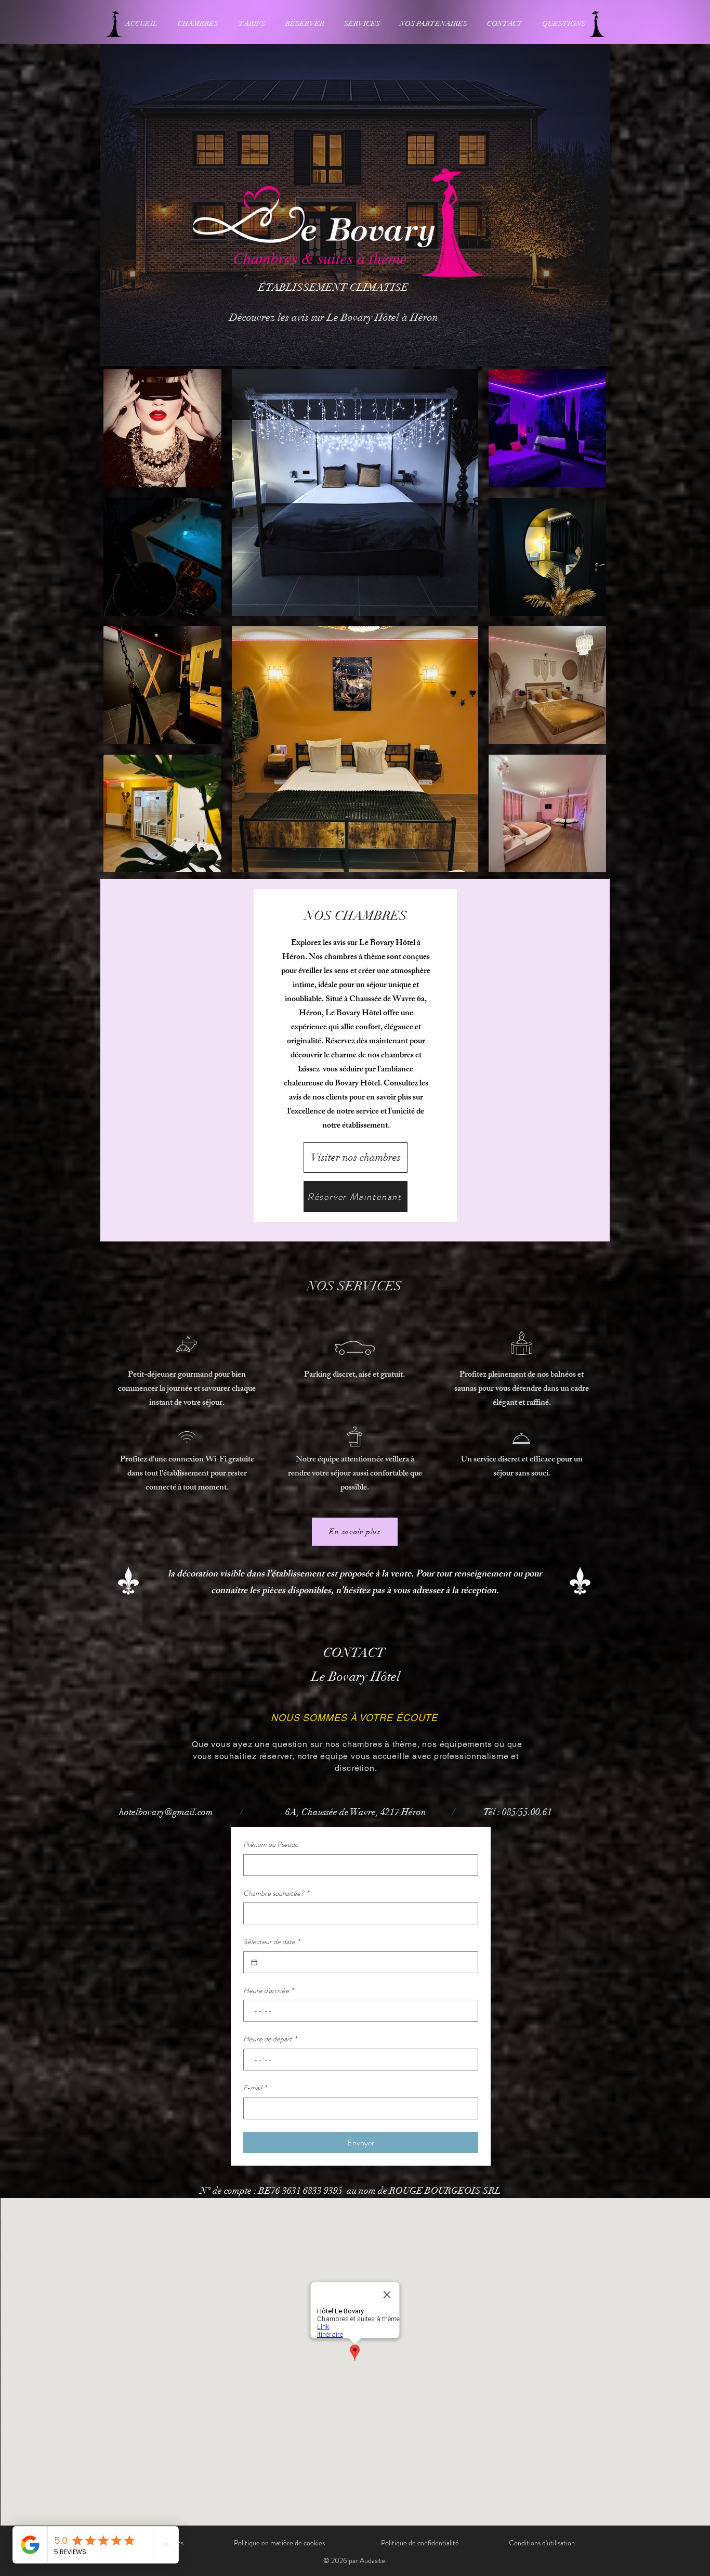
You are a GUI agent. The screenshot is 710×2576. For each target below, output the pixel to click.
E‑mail (255, 2088)
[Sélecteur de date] (254, 1962)
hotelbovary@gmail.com (166, 1812)
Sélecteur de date (272, 1942)
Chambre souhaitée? (276, 1893)
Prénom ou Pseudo (271, 1844)
